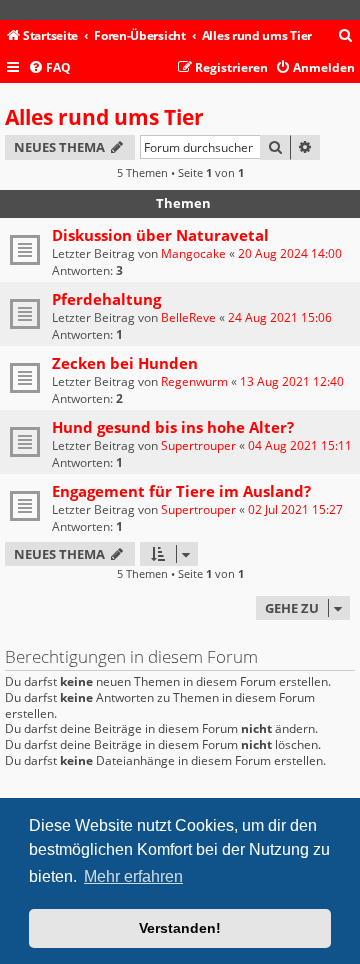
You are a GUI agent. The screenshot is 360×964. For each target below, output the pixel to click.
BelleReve (188, 317)
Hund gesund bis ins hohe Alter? (173, 427)
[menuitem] (346, 36)
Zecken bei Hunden (125, 363)
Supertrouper (198, 445)
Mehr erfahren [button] (133, 876)
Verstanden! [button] (180, 928)
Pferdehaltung (106, 299)
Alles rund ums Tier (104, 117)
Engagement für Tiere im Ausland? (181, 491)
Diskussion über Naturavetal (160, 235)
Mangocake (193, 253)
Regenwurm (194, 381)
